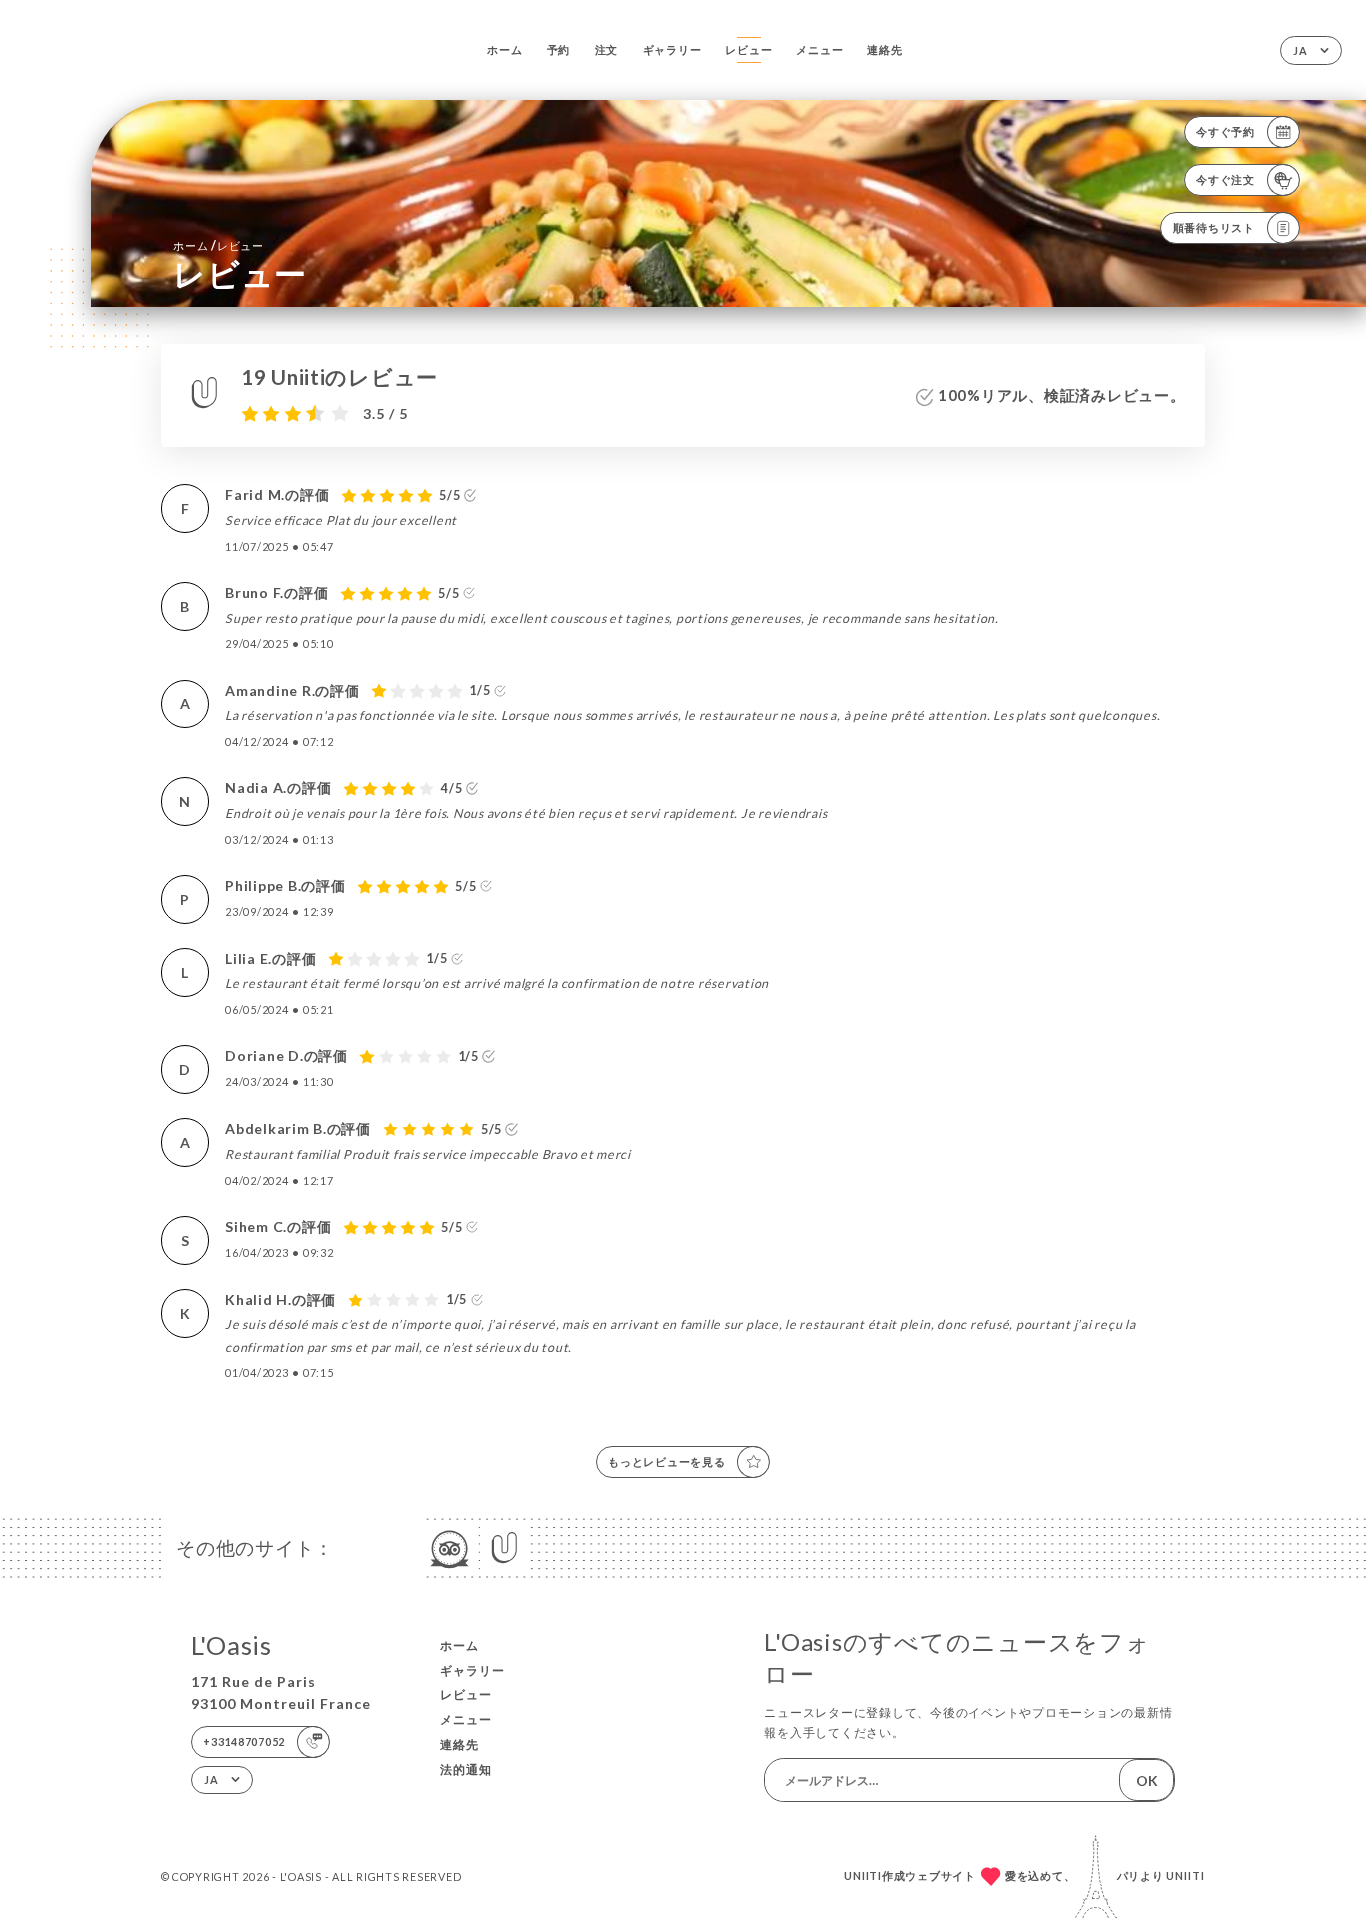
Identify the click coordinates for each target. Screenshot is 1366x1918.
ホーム (504, 49)
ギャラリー (672, 49)
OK (1147, 1780)
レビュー (748, 49)
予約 (559, 49)
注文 (607, 49)
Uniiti (1185, 1875)
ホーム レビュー (218, 245)
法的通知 (466, 1769)
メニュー (819, 49)
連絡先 (884, 49)
